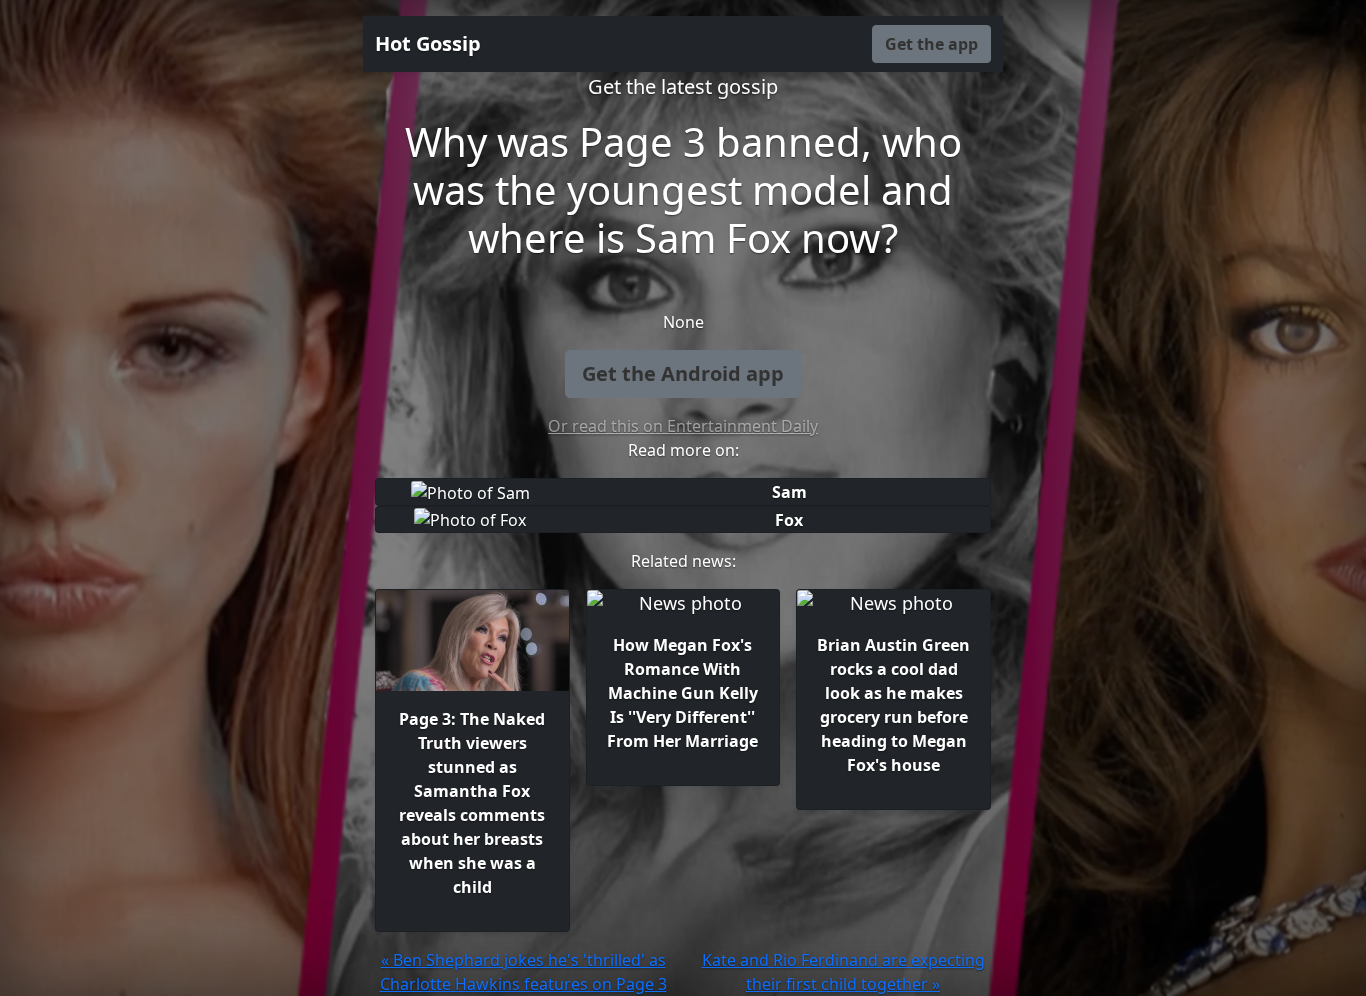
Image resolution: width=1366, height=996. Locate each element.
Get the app (931, 44)
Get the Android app (683, 373)
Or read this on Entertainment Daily (683, 426)
